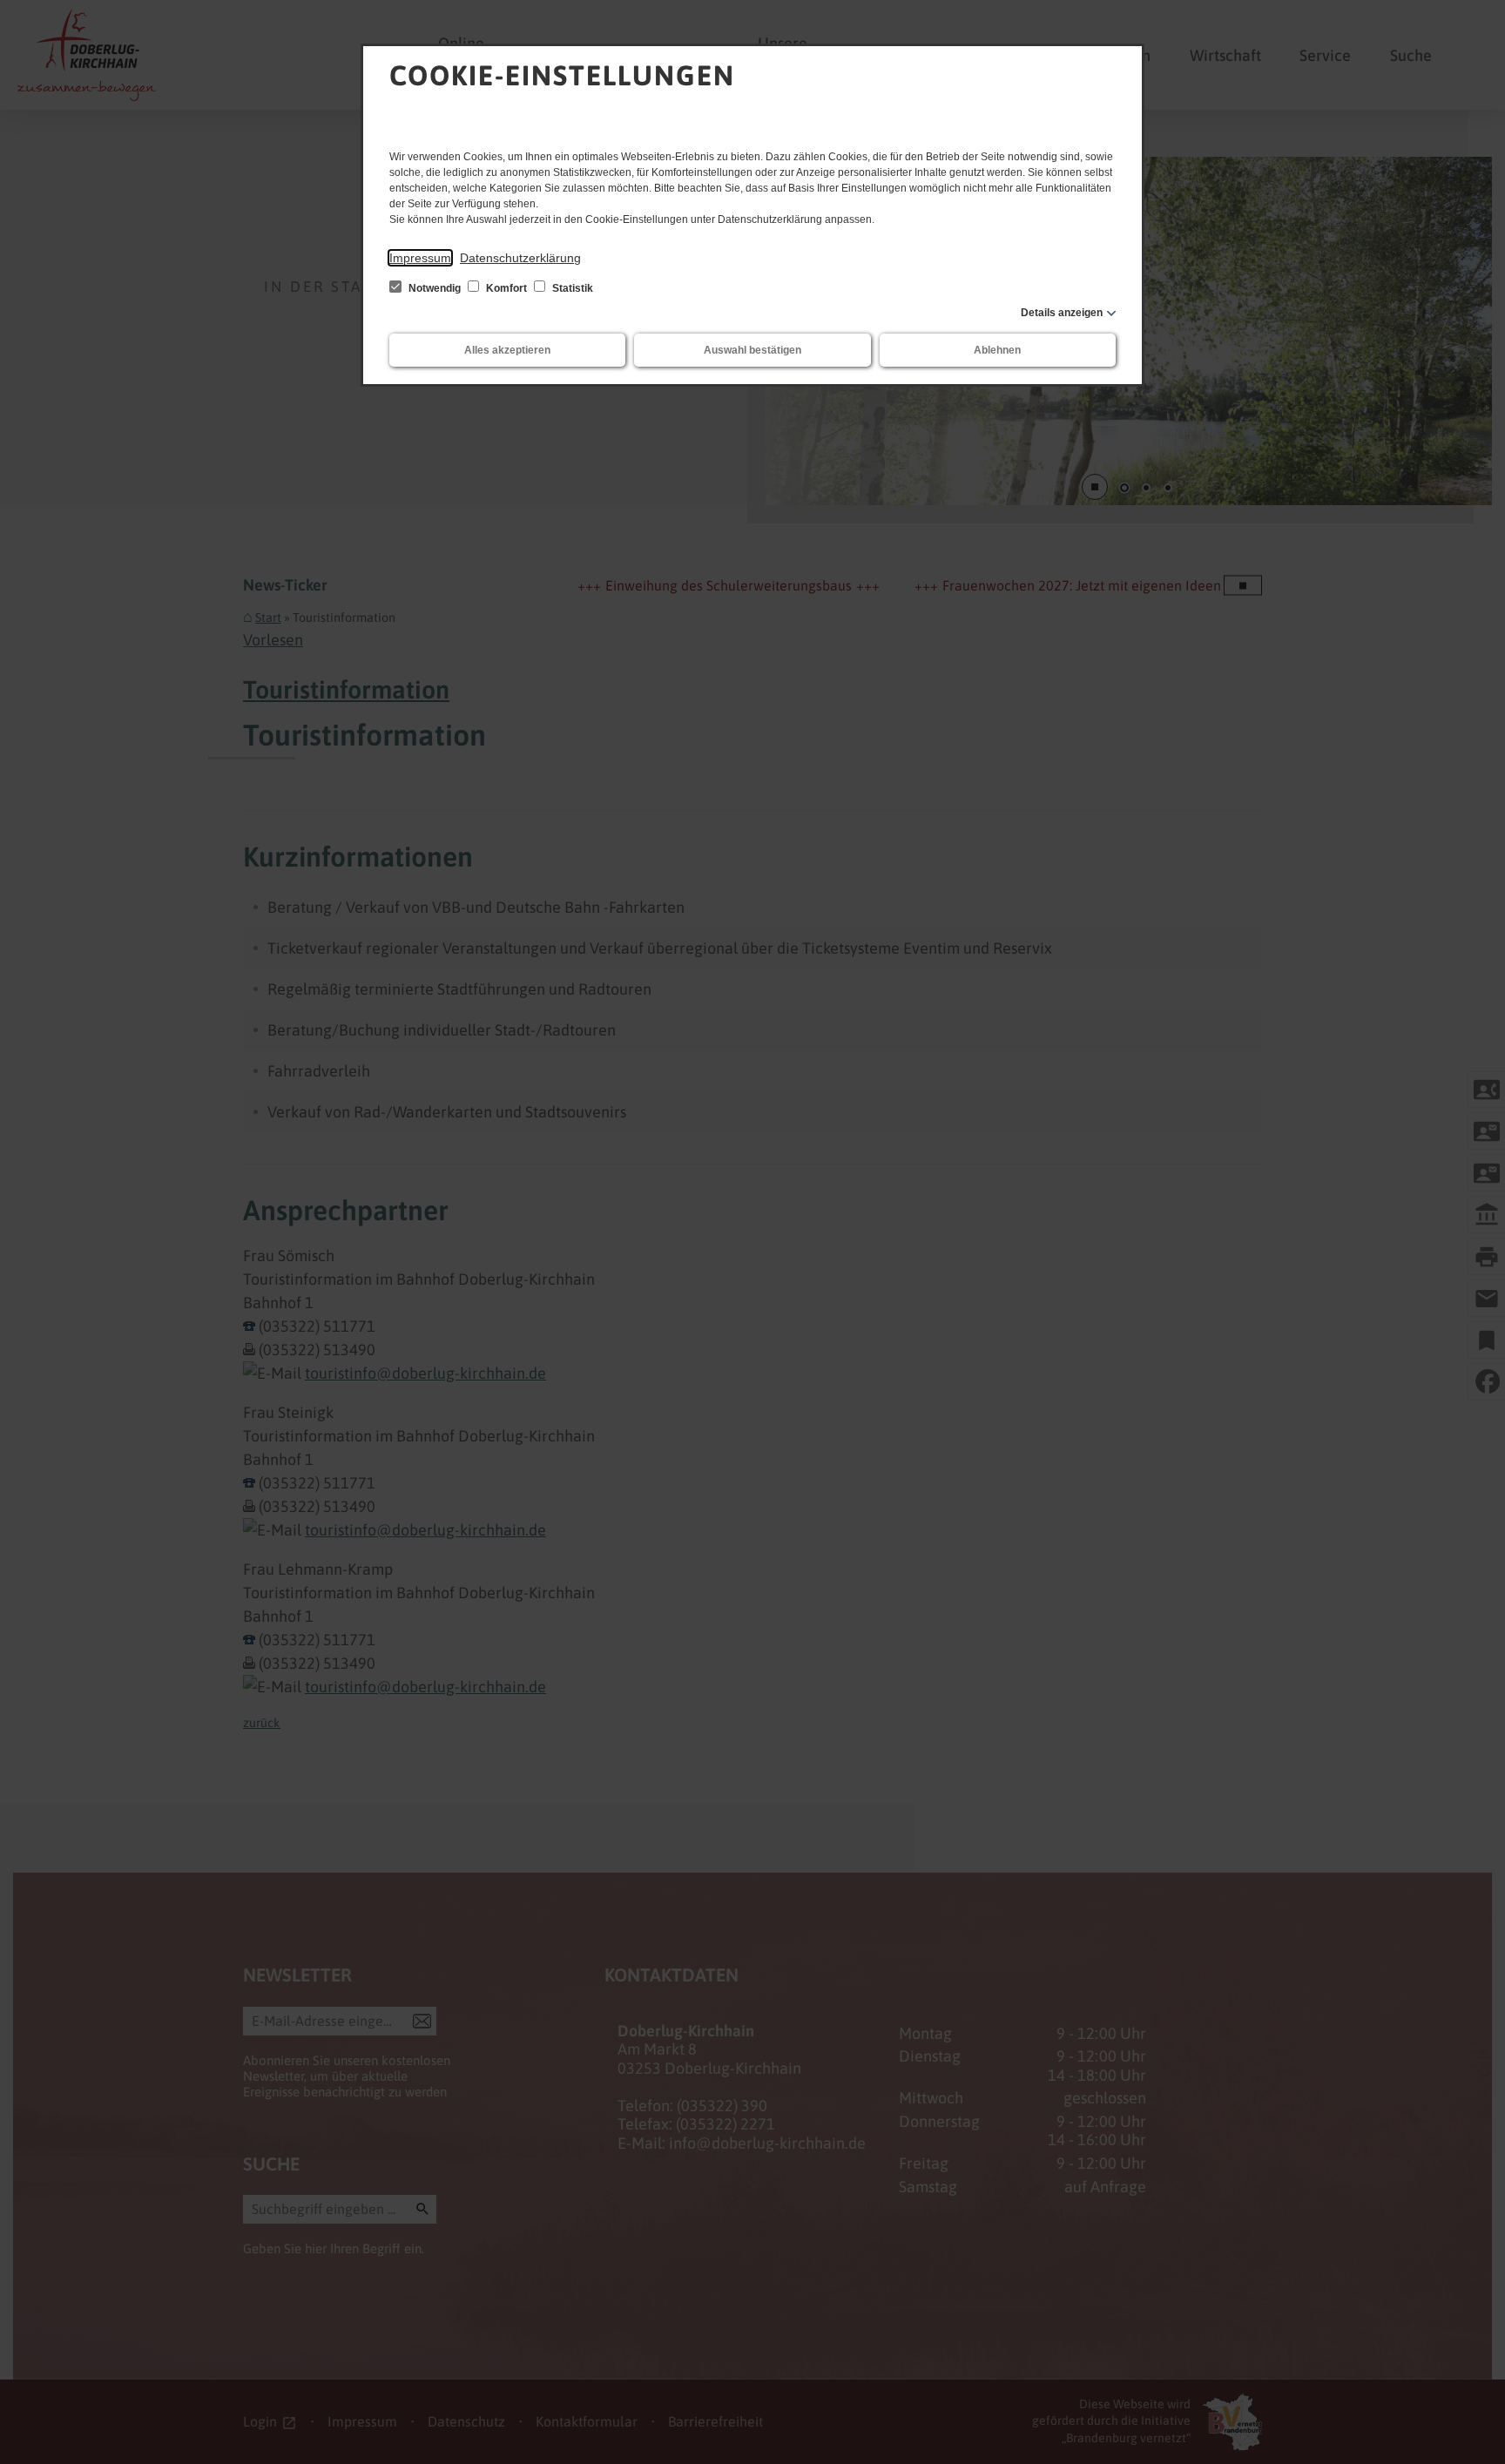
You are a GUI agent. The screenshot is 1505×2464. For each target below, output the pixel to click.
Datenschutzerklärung (520, 258)
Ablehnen (997, 350)
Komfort (506, 288)
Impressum (420, 258)
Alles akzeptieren (507, 350)
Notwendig (435, 288)
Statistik (571, 288)
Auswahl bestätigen (752, 350)
